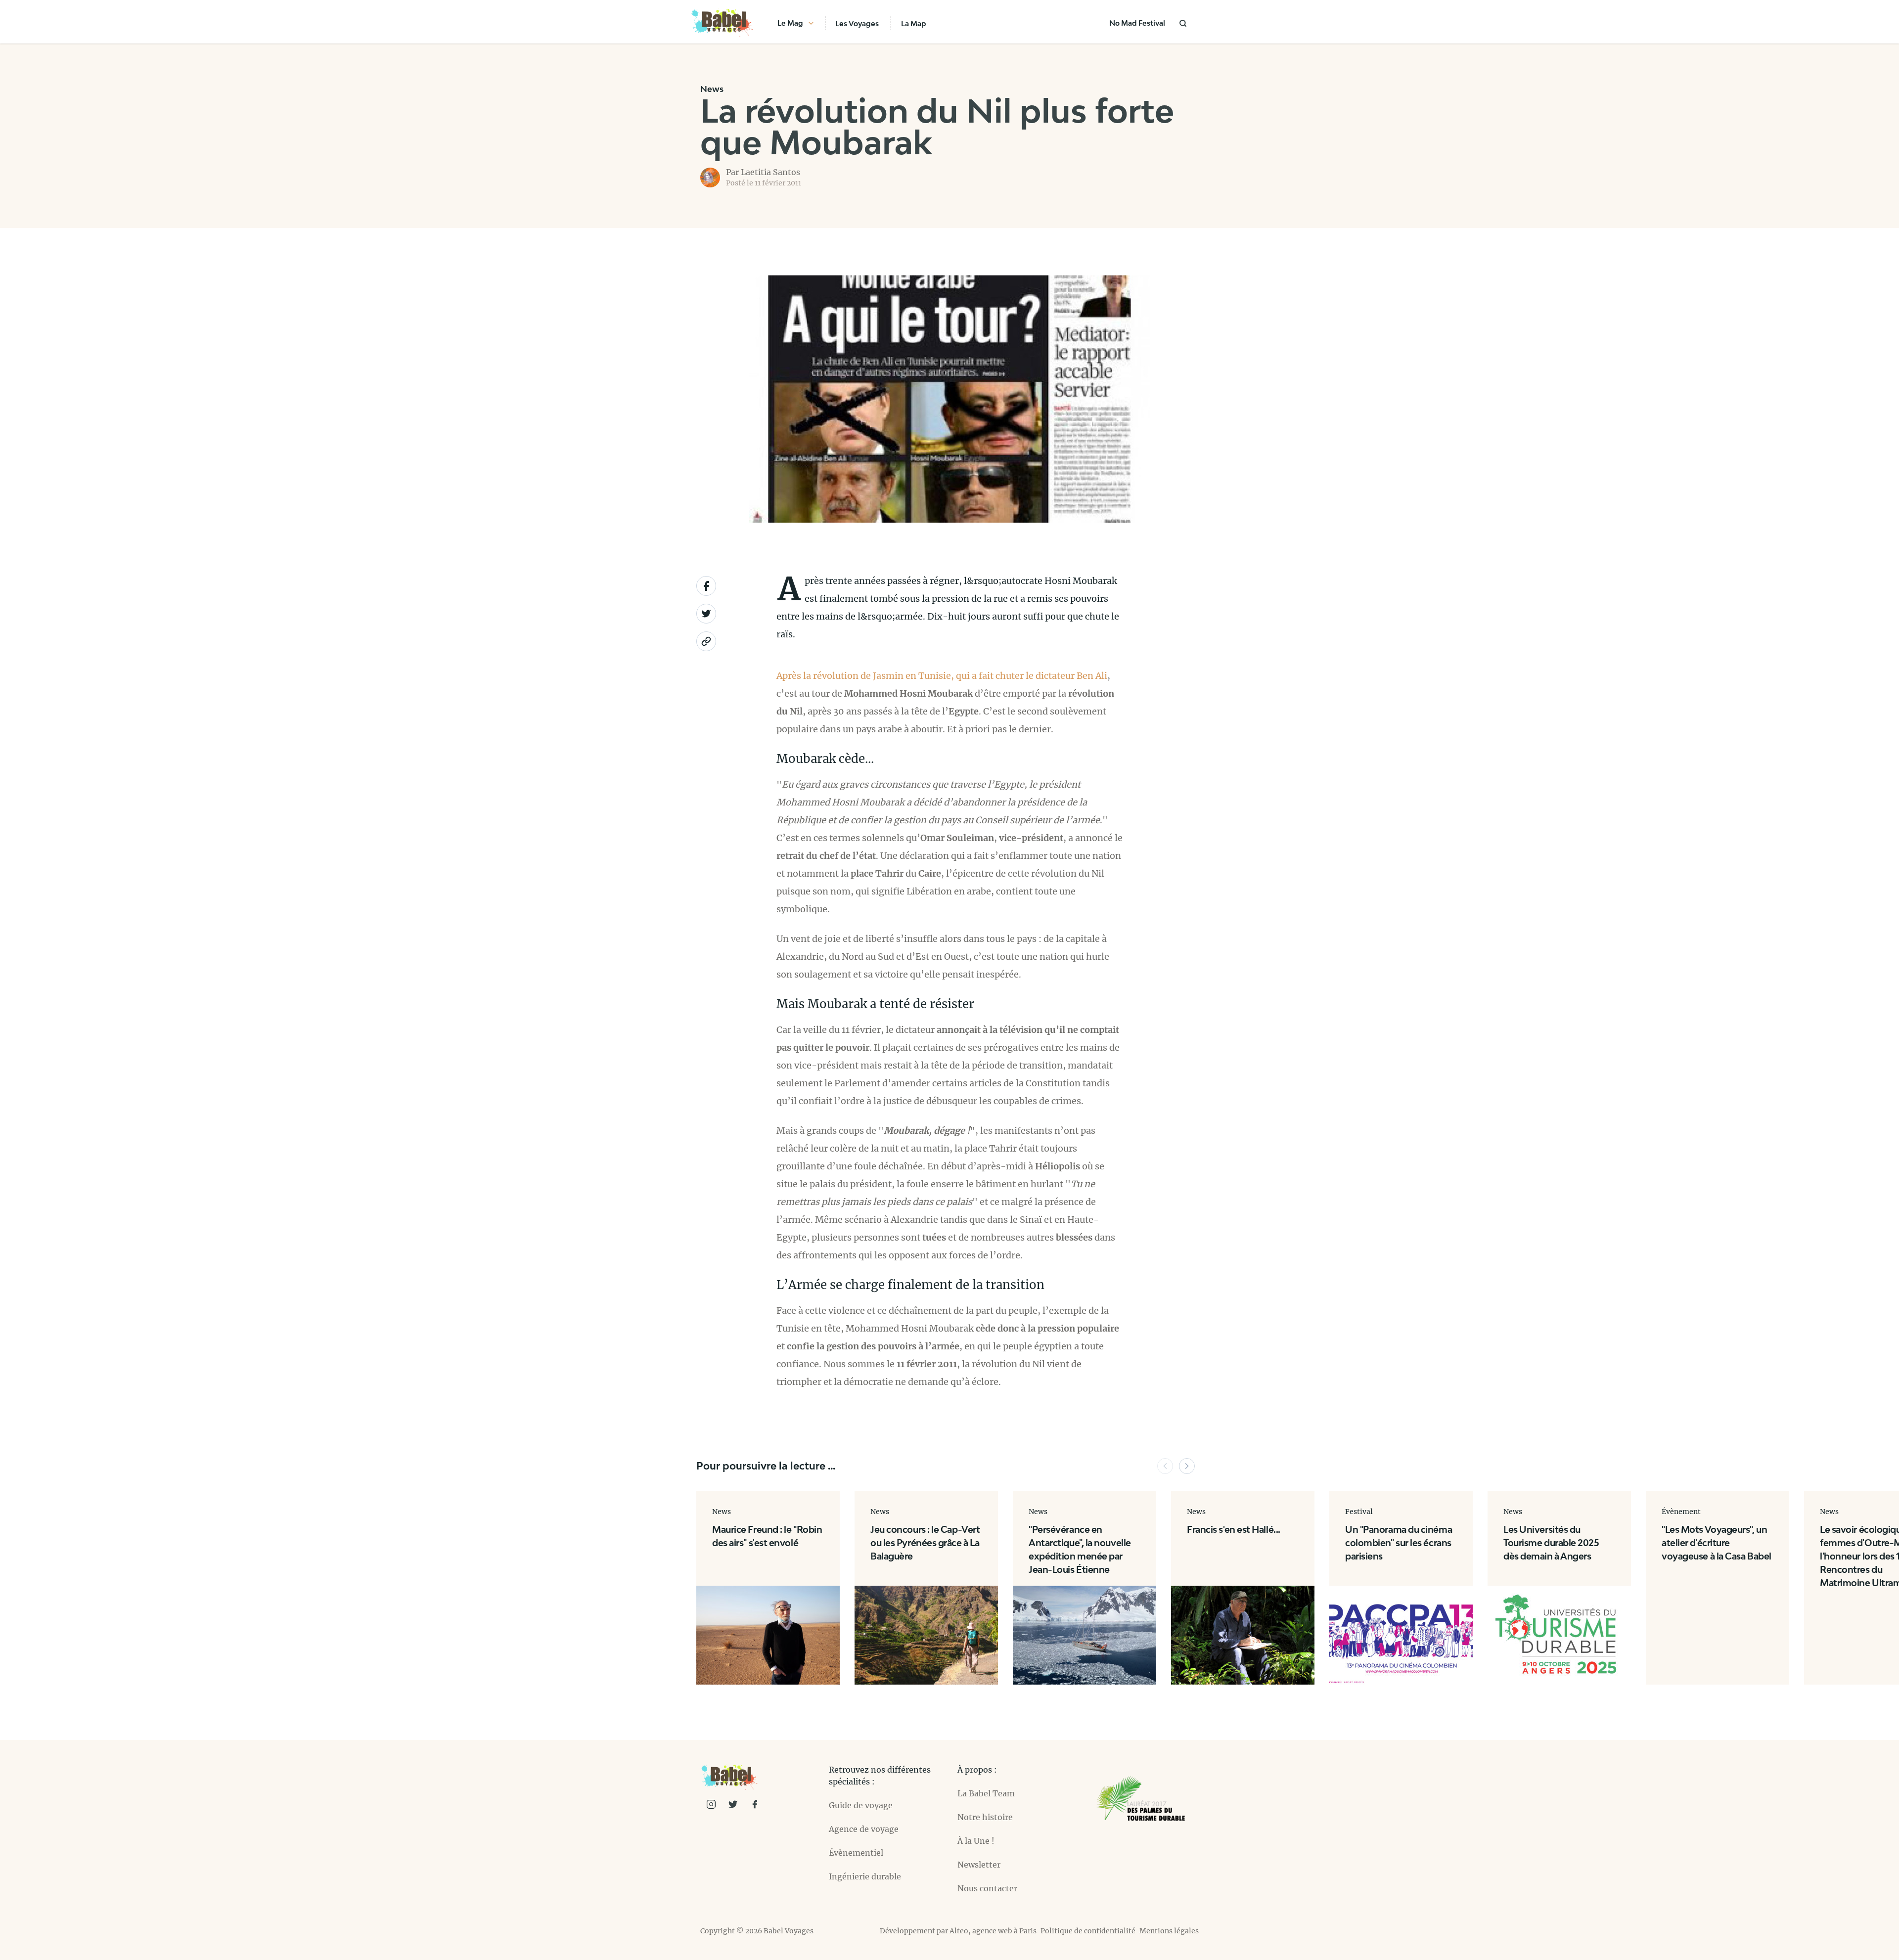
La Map (914, 23)
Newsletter (979, 1865)
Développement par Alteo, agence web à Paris (958, 1931)
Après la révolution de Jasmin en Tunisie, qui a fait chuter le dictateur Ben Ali (942, 676)
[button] (1165, 1466)
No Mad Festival (1137, 23)
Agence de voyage (864, 1829)
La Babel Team (986, 1793)
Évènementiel (856, 1853)
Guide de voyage (861, 1805)
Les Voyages (857, 23)
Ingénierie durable (865, 1876)
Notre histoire (985, 1817)
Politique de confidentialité (1088, 1931)
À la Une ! (976, 1841)
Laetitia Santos (770, 172)
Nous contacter (987, 1888)
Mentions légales (1169, 1931)
